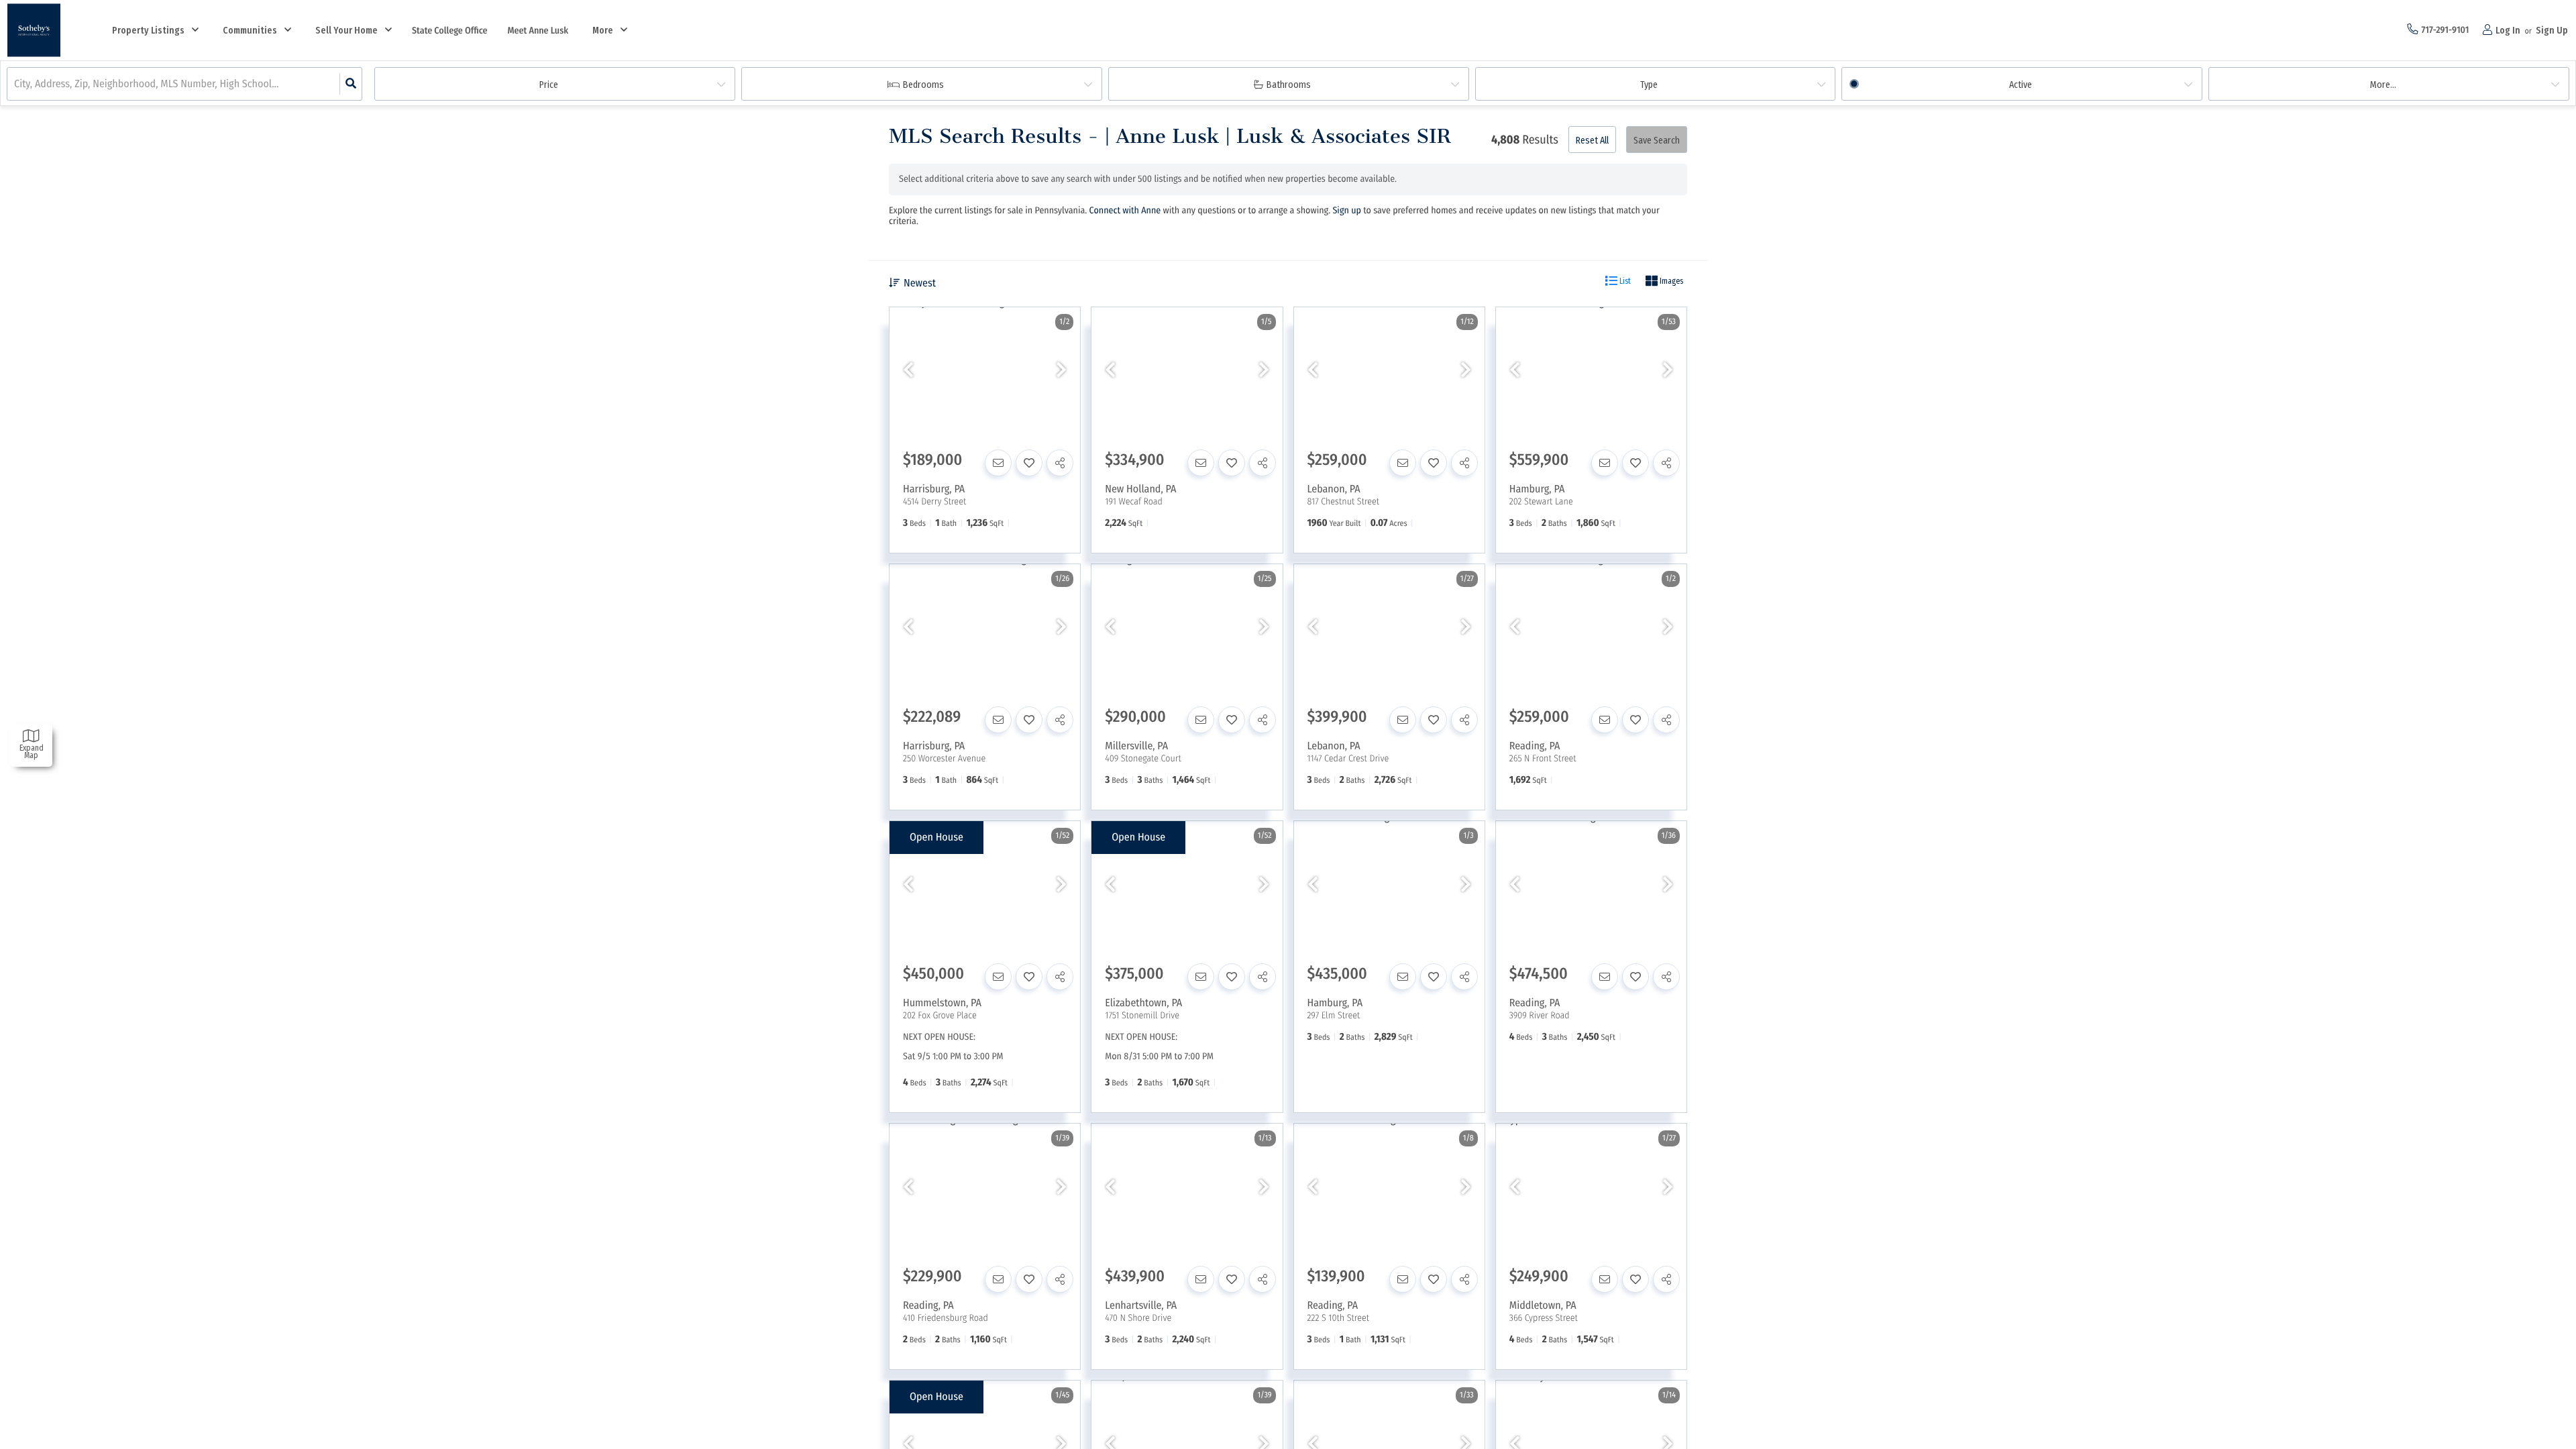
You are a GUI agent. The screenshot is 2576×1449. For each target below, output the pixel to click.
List (1624, 281)
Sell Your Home (346, 31)
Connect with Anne (1125, 210)
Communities (250, 31)
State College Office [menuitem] (449, 31)
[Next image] (1061, 371)
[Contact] (998, 463)
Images (1670, 281)
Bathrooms (1289, 85)
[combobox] (15, 84)
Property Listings (148, 31)
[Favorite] (1029, 463)
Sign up (1347, 210)
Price (549, 85)
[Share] (1060, 463)
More (603, 31)
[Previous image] (908, 371)
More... (2383, 85)
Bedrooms (923, 85)
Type (1649, 85)
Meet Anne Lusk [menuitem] (538, 31)
